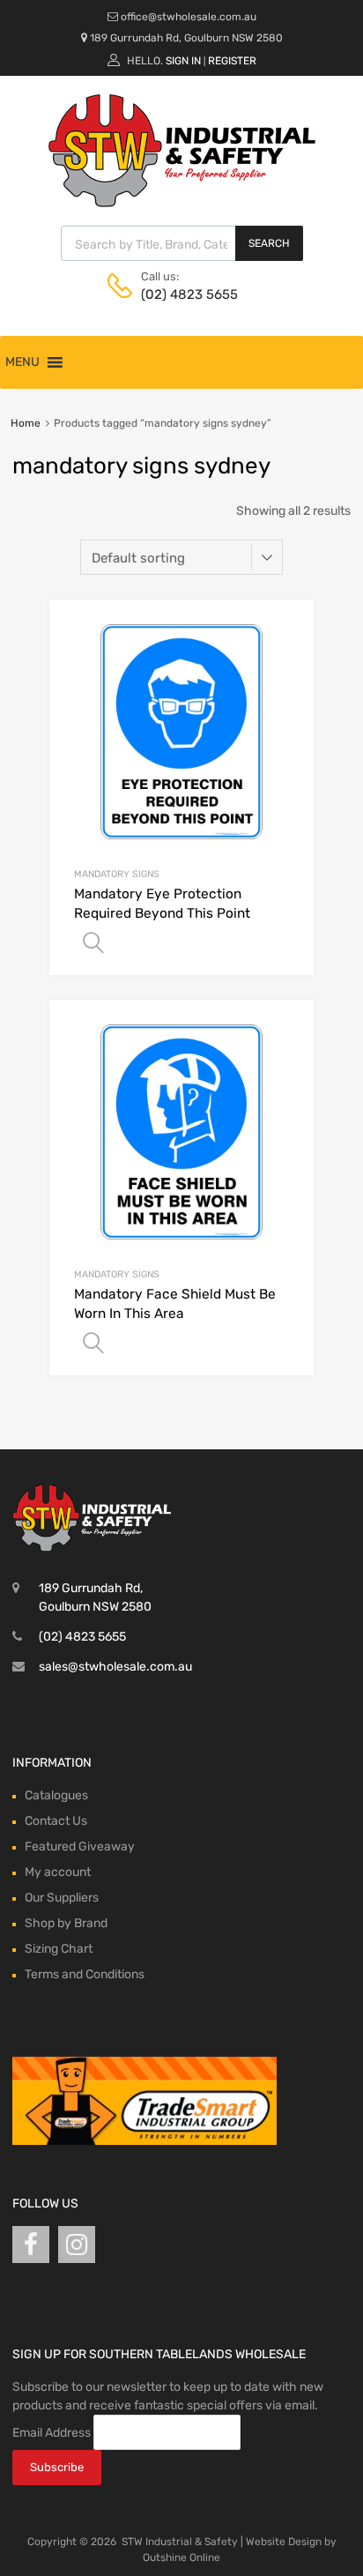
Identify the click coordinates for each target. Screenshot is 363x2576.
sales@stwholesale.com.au (115, 1667)
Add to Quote (93, 943)
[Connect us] (31, 2245)
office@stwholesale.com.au (189, 17)
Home (26, 423)
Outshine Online (181, 2557)
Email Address (52, 2433)
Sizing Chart (59, 1949)
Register (232, 61)
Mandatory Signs (117, 874)
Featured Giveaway (80, 1846)
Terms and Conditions (85, 1974)
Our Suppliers (62, 1898)
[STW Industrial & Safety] (182, 203)
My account (58, 1872)
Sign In (183, 61)
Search (269, 243)
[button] (22, 362)
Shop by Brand (66, 1923)
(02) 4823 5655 (184, 294)
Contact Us (56, 1821)
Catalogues (56, 1795)
